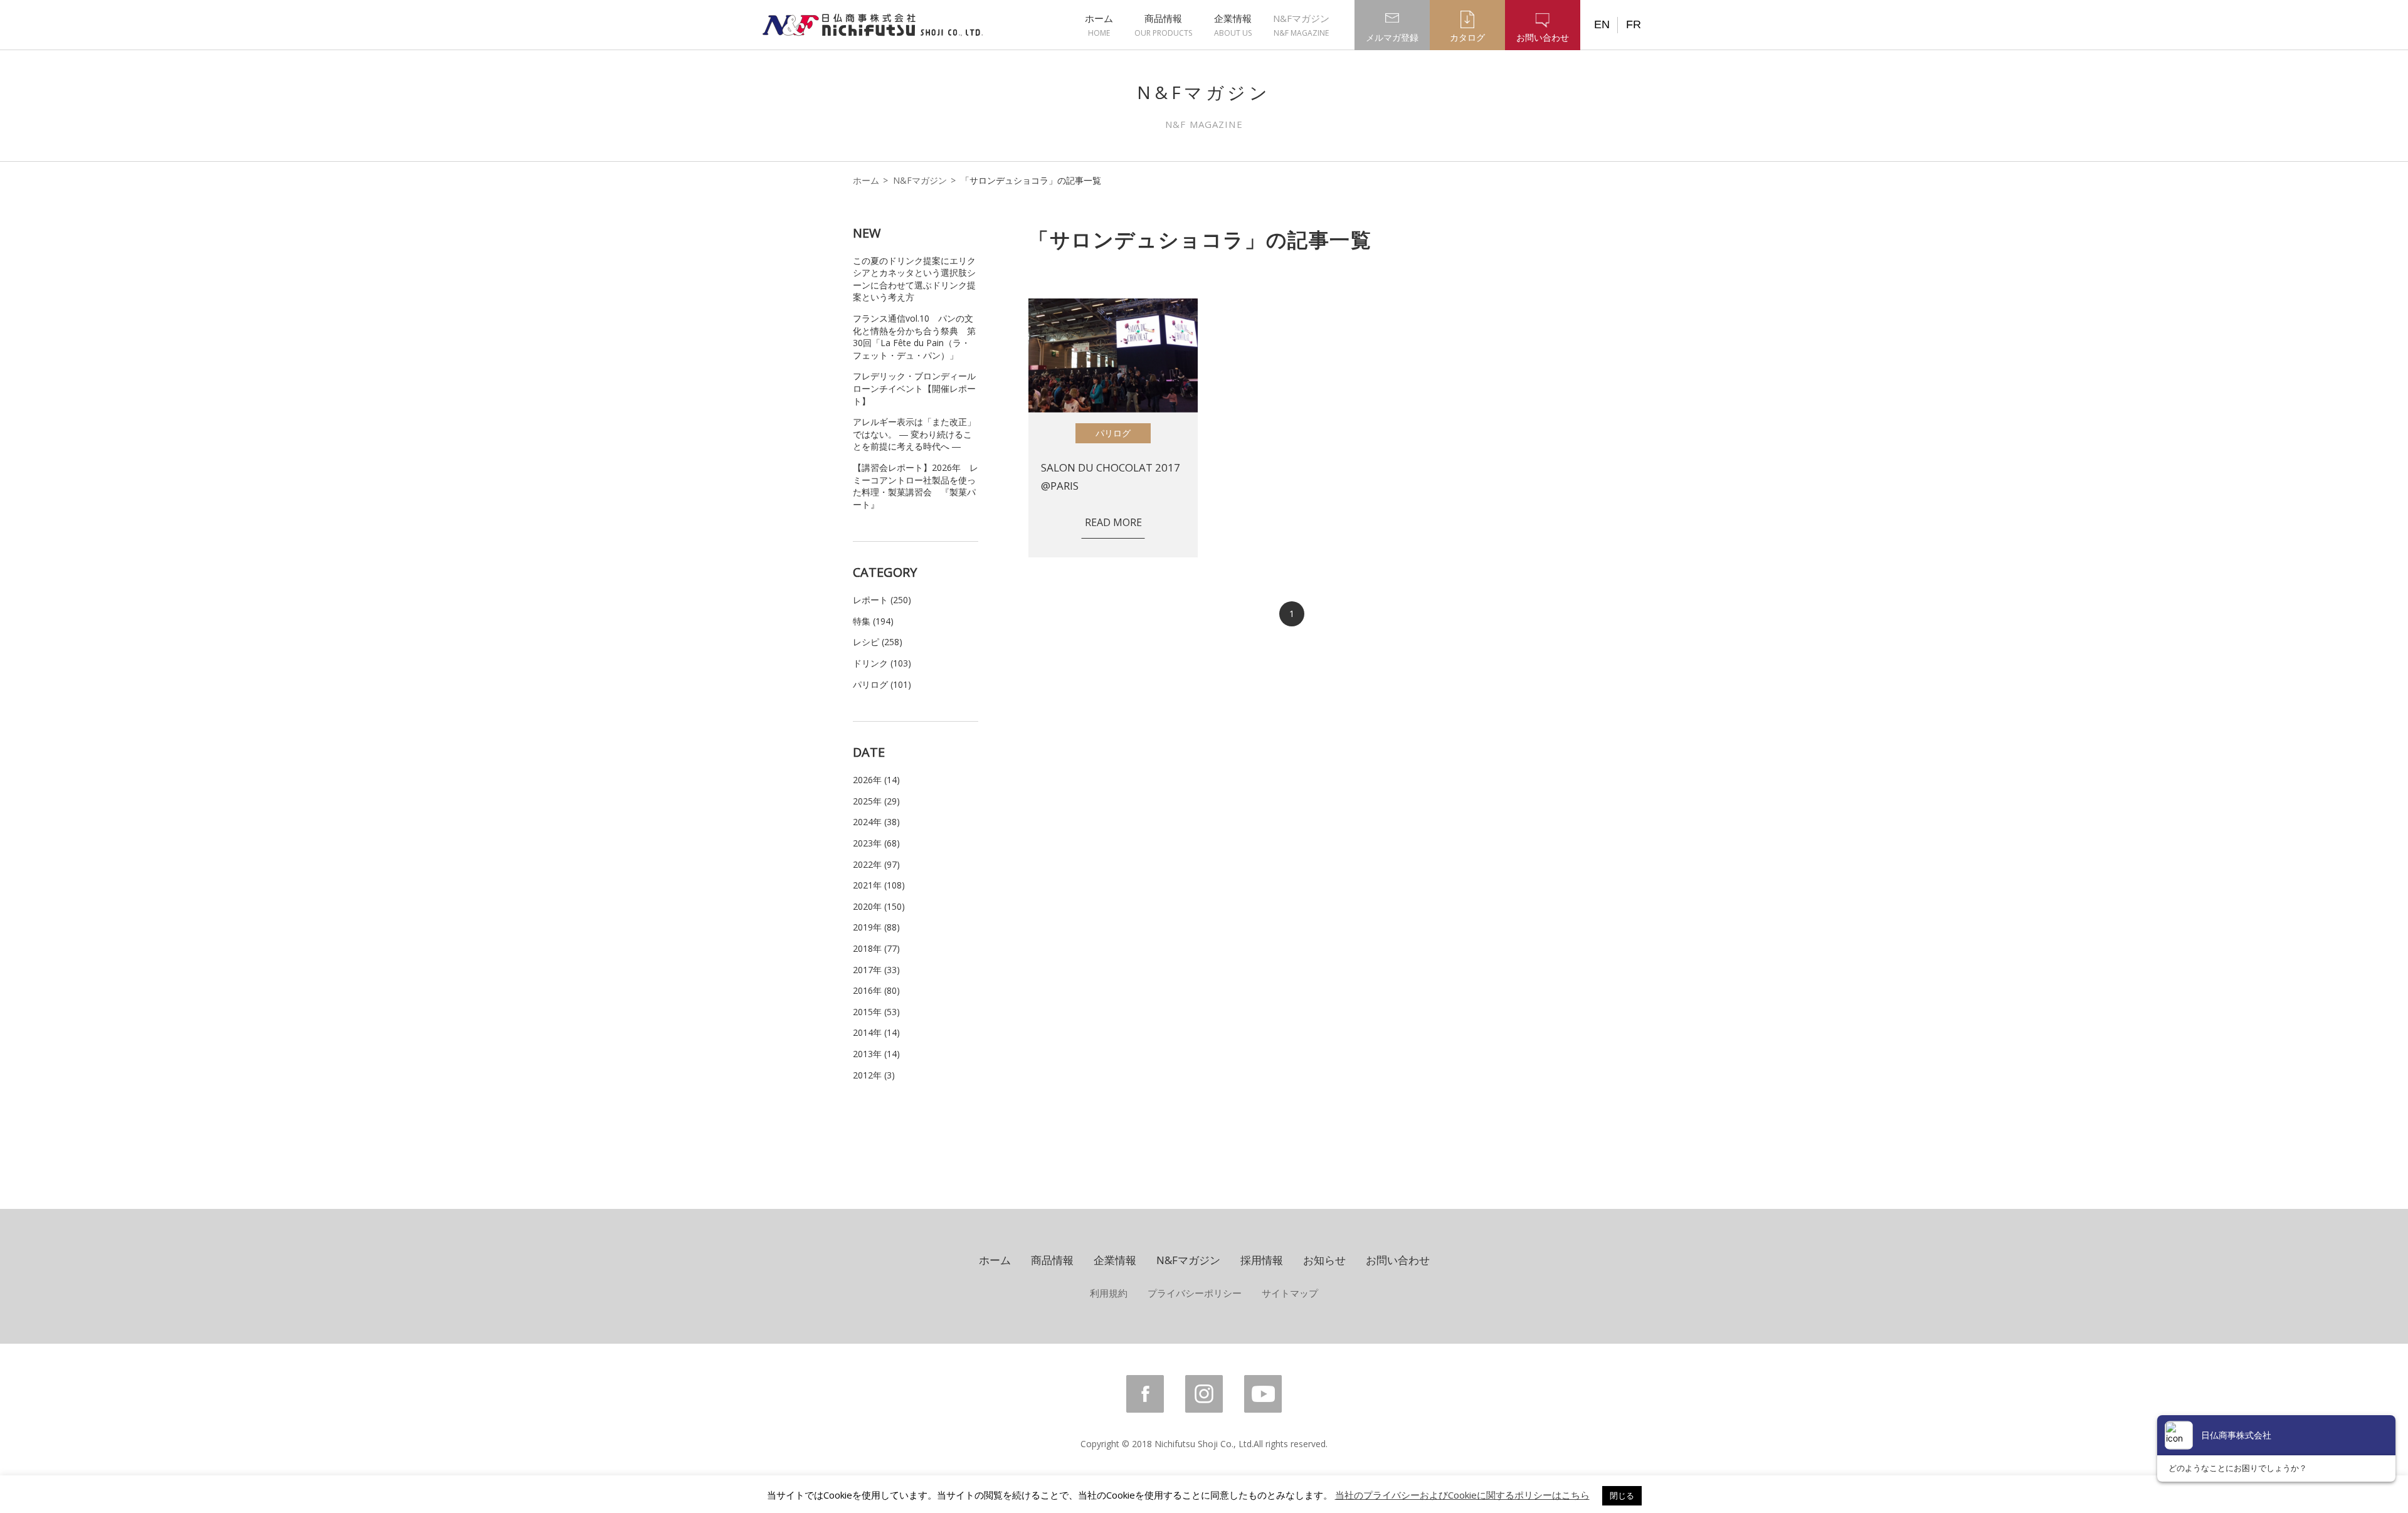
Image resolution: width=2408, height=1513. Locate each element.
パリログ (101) (882, 684)
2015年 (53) (876, 1012)
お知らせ (1324, 1260)
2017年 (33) (876, 970)
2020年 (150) (879, 906)
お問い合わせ (1398, 1260)
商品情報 (1163, 25)
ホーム (1099, 25)
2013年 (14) (876, 1054)
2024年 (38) (876, 822)
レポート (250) (882, 600)
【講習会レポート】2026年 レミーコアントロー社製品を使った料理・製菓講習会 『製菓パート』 (916, 486)
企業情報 (1233, 25)
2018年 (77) (876, 948)
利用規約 (1109, 1293)
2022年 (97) (876, 864)
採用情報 (1262, 1260)
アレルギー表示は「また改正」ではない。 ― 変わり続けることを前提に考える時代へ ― (914, 434)
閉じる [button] (1622, 1495)
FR (1634, 24)
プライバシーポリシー (1195, 1293)
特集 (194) (873, 621)
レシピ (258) (878, 642)
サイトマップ (1290, 1293)
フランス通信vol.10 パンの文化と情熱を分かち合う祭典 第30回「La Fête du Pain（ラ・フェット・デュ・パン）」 (914, 337)
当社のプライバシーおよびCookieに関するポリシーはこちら (1462, 1495)
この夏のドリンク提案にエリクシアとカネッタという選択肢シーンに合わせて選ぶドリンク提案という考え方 (914, 279)
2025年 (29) (876, 801)
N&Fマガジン (1301, 25)
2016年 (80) (876, 990)
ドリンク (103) (882, 663)
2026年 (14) (876, 780)
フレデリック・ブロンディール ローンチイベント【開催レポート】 (914, 388)
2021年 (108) (879, 885)
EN (1602, 24)
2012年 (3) (874, 1075)
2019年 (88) (876, 927)
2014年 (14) (876, 1032)
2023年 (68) (876, 843)
